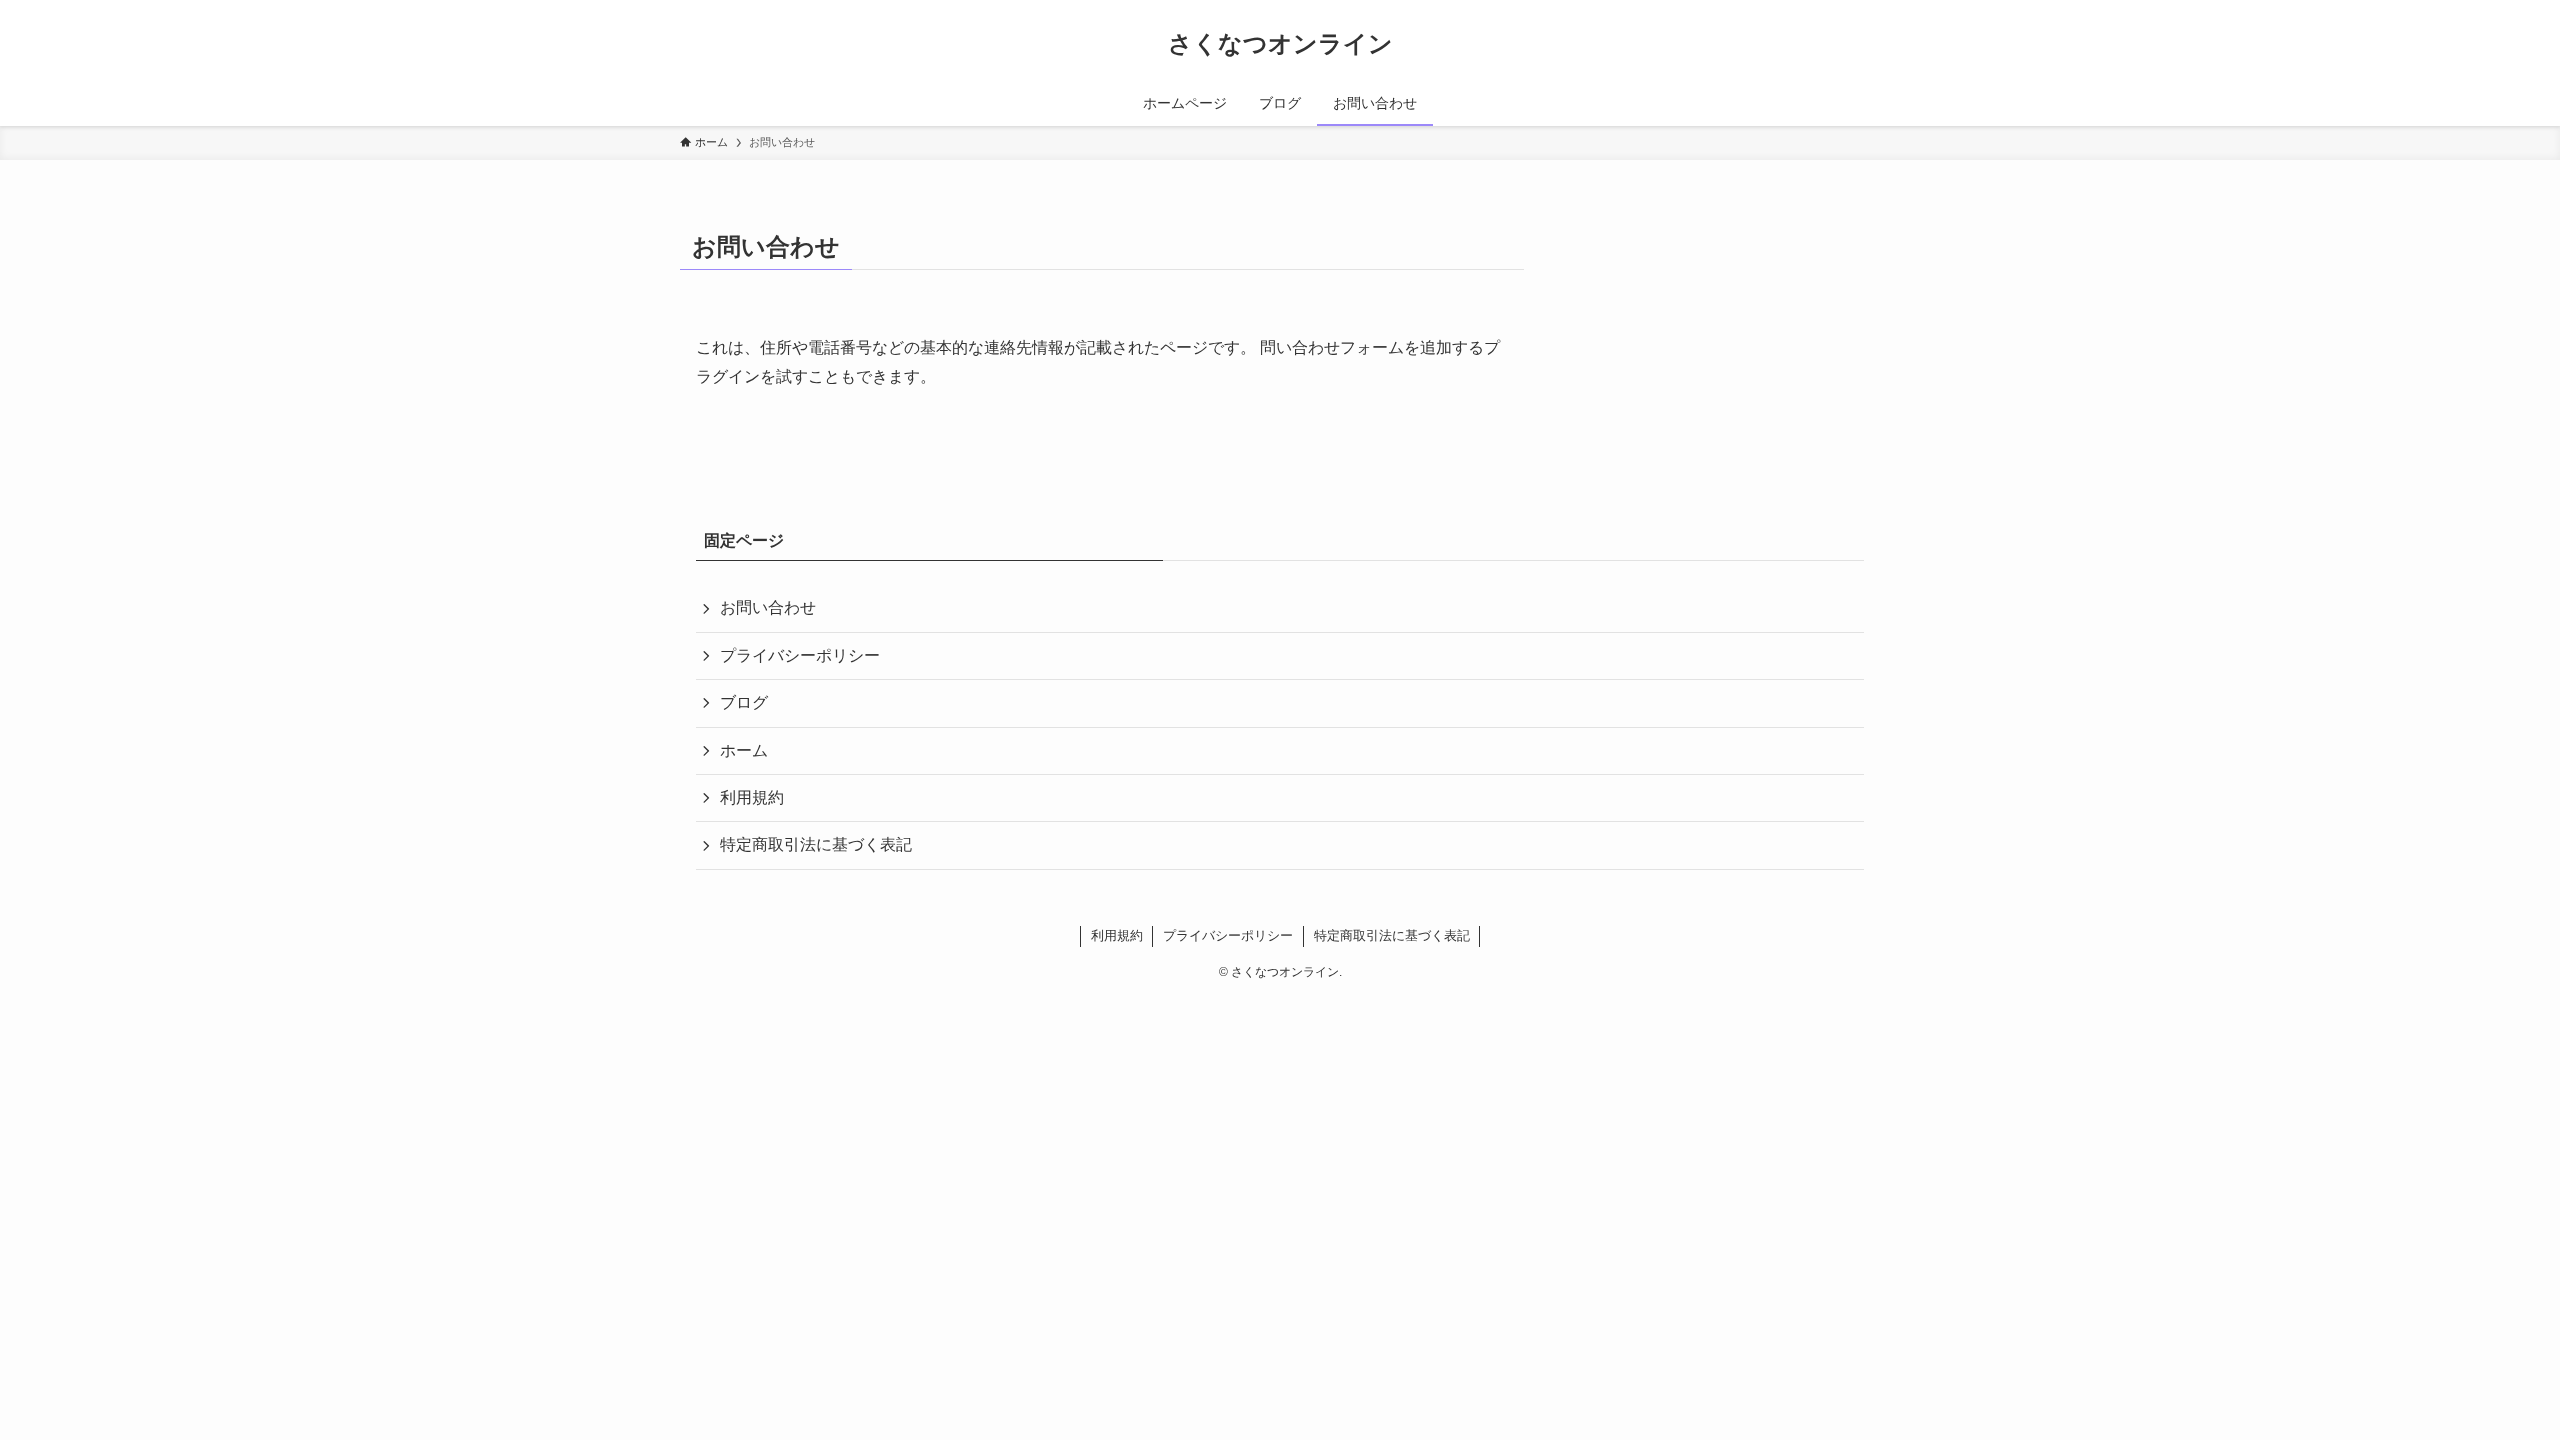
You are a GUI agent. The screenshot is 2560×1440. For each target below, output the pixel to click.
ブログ (744, 702)
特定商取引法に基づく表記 (816, 844)
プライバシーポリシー (800, 655)
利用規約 (752, 797)
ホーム (744, 750)
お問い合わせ (768, 607)
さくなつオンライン (1280, 44)
